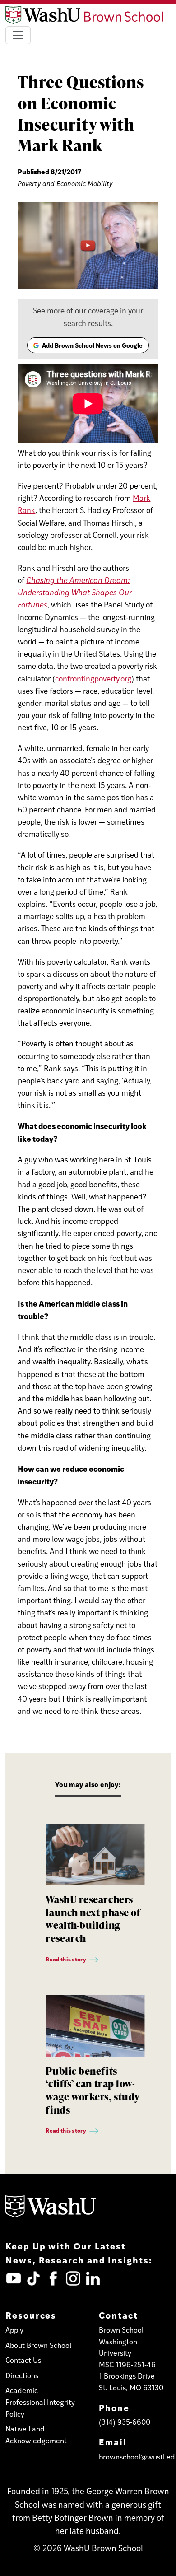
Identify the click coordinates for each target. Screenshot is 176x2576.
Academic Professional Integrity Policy (40, 2402)
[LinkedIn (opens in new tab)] (93, 2278)
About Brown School (38, 2345)
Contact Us (23, 2360)
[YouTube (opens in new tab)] (14, 2278)
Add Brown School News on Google (88, 347)
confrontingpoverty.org (93, 678)
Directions (22, 2375)
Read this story (66, 1959)
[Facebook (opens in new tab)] (53, 2278)
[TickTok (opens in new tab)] (33, 2278)
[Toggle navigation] (18, 35)
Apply (14, 2330)
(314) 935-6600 (125, 2422)
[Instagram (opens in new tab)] (73, 2278)
